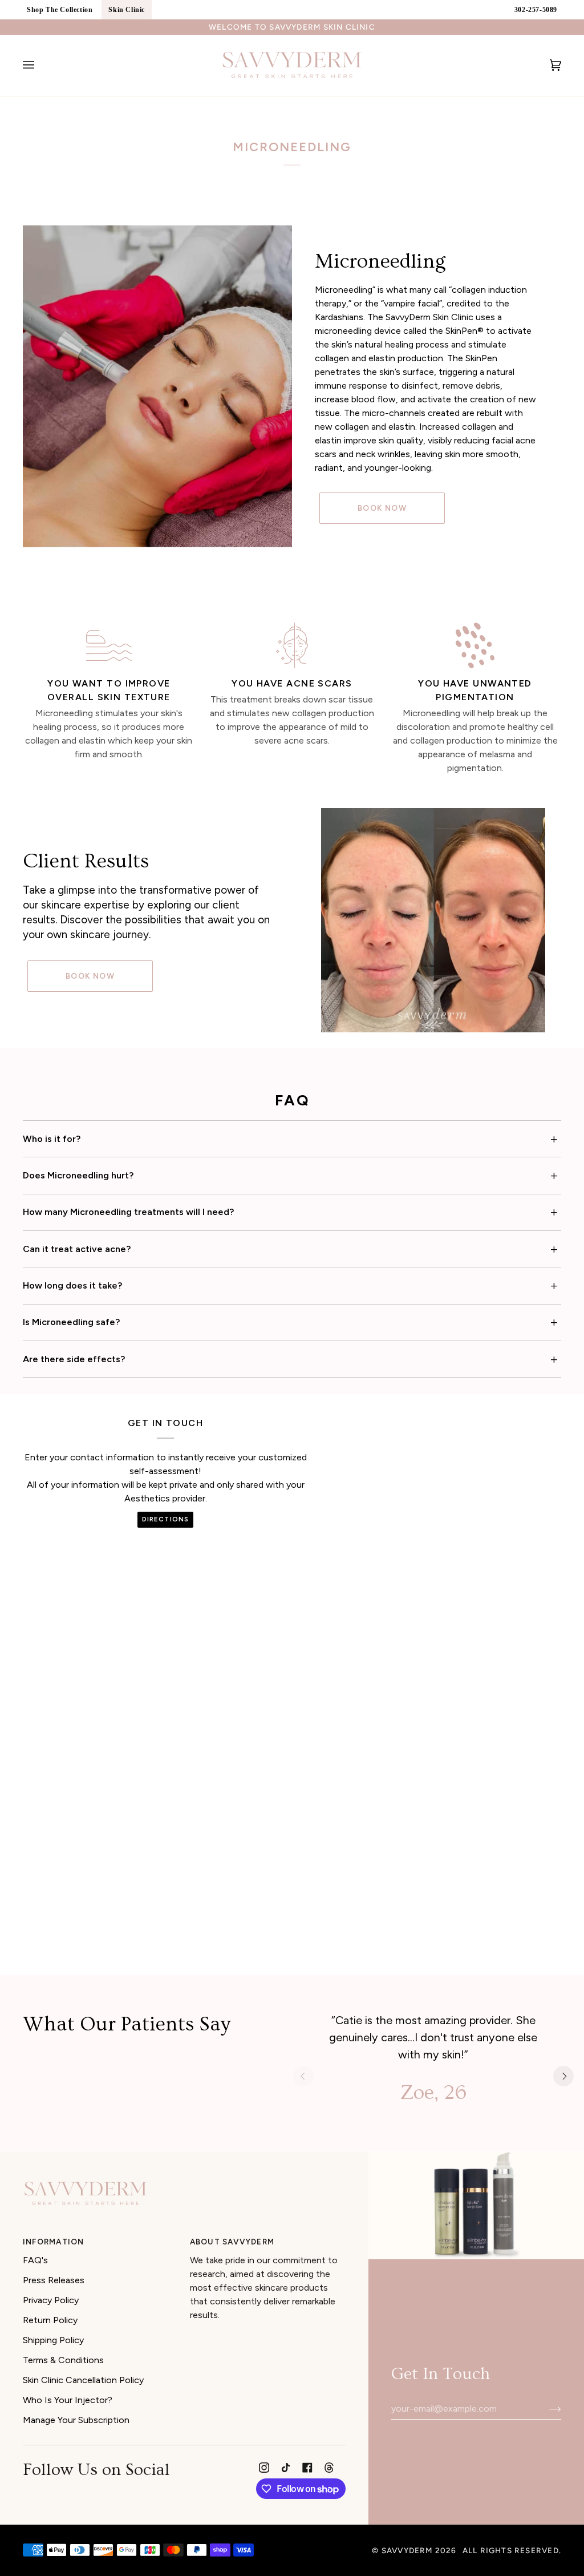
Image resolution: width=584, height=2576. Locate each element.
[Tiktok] (286, 2468)
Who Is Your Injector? (68, 2400)
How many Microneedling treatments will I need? (128, 1212)
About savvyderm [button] (232, 2242)
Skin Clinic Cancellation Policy (83, 2380)
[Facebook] (307, 2468)
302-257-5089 (536, 10)
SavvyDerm (407, 2550)
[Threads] (329, 2468)
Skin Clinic (127, 10)
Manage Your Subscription (76, 2420)
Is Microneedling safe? (71, 1322)
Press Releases (54, 2280)
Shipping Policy (53, 2340)
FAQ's (35, 2260)
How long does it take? (72, 1285)
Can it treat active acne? (77, 1249)
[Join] (546, 2409)
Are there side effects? (74, 1359)
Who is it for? (52, 1139)
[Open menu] (40, 65)
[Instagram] (264, 2468)
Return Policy (50, 2320)
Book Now (382, 508)
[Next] (563, 2076)
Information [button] (53, 2242)
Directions (165, 1519)
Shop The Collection (60, 10)
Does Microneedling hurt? (78, 1175)
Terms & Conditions (63, 2360)
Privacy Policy (51, 2300)
